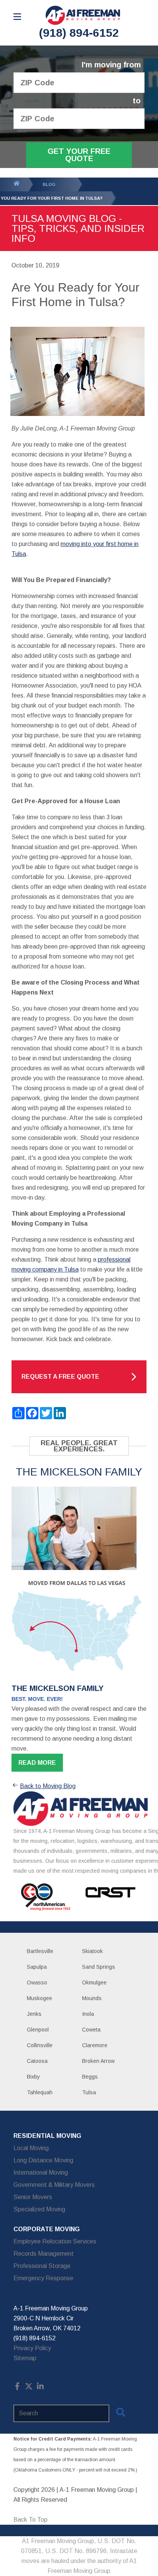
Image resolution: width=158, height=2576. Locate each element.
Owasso (37, 1983)
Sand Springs (99, 1967)
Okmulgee (94, 1983)
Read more (37, 1763)
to (137, 101)
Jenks (34, 2014)
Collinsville (40, 2045)
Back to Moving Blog (48, 1786)
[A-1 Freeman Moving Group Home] (83, 15)
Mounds (92, 1998)
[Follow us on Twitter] (29, 2388)
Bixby (33, 2077)
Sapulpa (37, 1967)
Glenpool (38, 2030)
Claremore (95, 2045)
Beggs (90, 2077)
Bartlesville (40, 1951)
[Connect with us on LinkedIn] (40, 2388)
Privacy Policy (32, 2348)
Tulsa (89, 2092)
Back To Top (30, 2520)
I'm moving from (111, 65)
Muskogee (39, 1998)
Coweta (91, 2030)
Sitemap (25, 2358)
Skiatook (92, 1951)
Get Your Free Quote (79, 155)
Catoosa (37, 2061)
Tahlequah (40, 2092)
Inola (88, 2014)
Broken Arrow (98, 2061)
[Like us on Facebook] (17, 2388)
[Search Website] (121, 2414)
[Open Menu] (17, 17)
